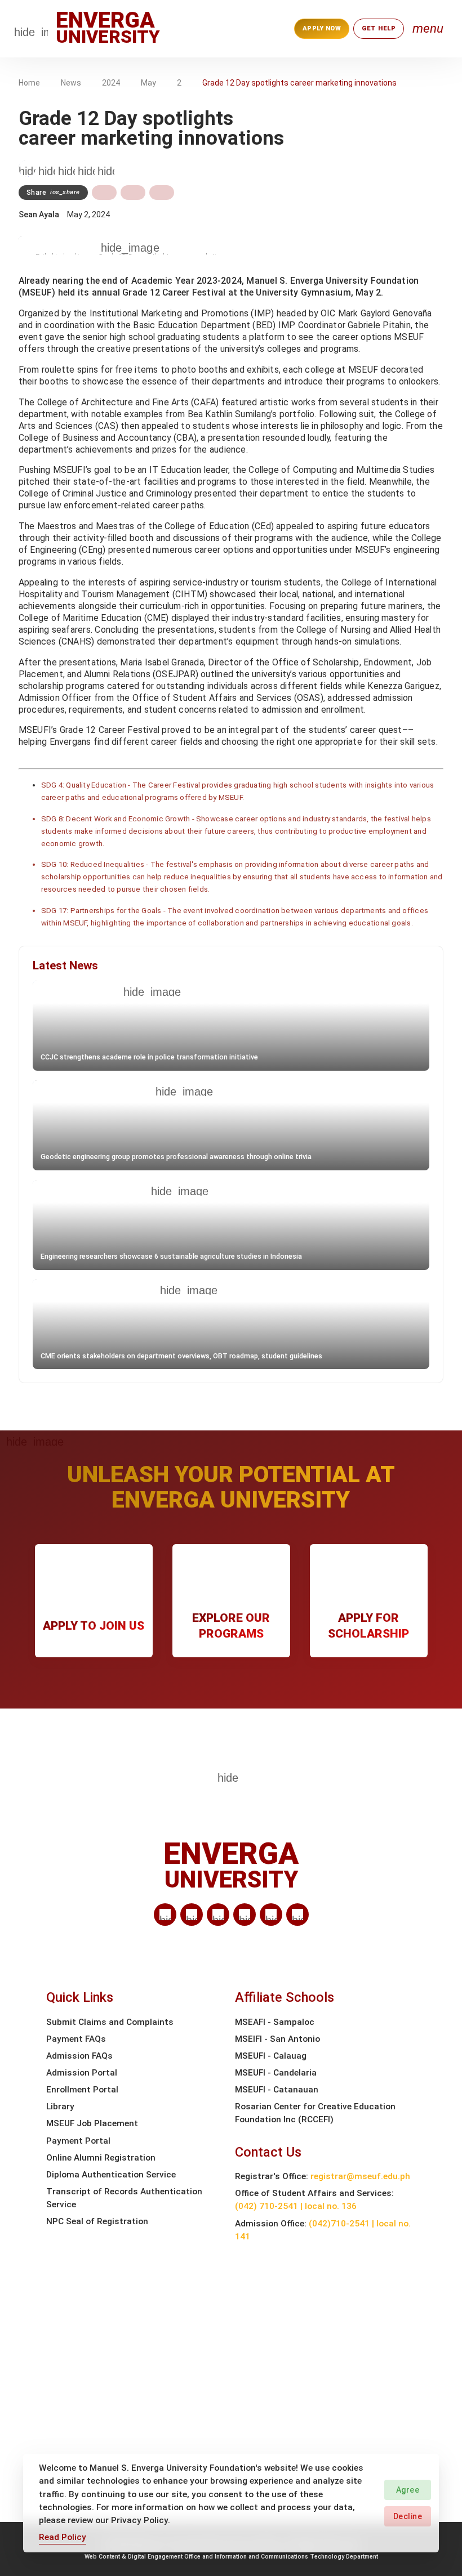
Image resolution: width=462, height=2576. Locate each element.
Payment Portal (78, 2141)
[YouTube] (297, 1915)
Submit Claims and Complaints (110, 2022)
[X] (218, 1915)
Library (60, 2107)
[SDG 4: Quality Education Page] (47, 168)
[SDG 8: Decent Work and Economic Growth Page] (66, 168)
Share (53, 193)
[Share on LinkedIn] (162, 193)
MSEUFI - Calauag (271, 2056)
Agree (408, 2490)
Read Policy (63, 2537)
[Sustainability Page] (27, 168)
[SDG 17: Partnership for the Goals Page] (106, 168)
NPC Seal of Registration (97, 2221)
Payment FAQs (76, 2039)
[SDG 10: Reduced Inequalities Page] (86, 168)
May (148, 83)
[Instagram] (245, 1915)
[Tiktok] (271, 1915)
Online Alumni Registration (101, 2158)
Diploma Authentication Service (111, 2175)
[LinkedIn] (165, 1915)
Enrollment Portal (82, 2090)
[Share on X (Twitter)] (133, 193)
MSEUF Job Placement (92, 2123)
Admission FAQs (79, 2056)
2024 (111, 83)
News (71, 83)
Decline (408, 2516)
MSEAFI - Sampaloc (275, 2022)
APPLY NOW (322, 28)
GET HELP (379, 28)
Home (29, 83)
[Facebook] (192, 1915)
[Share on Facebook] (104, 193)
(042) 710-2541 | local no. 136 (296, 2206)
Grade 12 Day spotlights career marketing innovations (299, 83)
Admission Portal (82, 2073)
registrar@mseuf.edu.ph (360, 2176)
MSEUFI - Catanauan (277, 2090)
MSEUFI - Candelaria (276, 2073)
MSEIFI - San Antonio (277, 2039)
